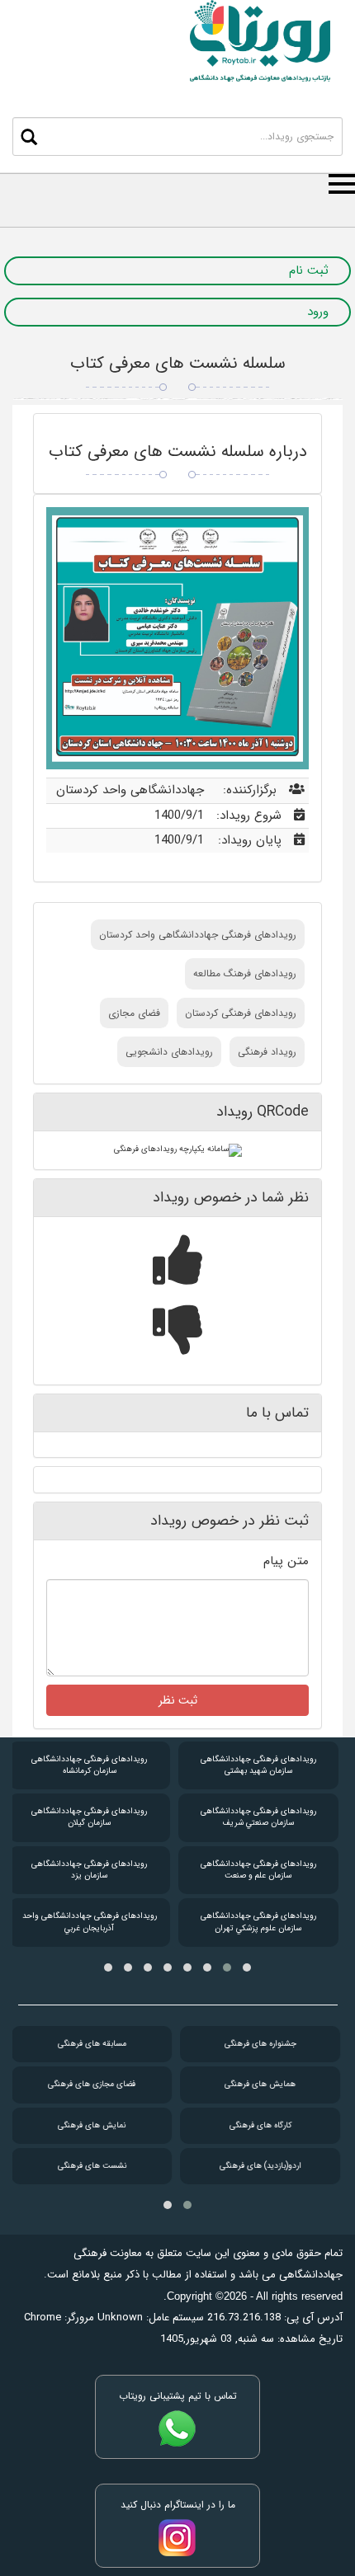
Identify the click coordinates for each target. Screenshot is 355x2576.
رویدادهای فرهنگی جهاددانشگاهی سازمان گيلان (89, 1817)
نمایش (90, 2125)
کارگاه (259, 2125)
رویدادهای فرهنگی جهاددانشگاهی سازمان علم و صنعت (258, 1870)
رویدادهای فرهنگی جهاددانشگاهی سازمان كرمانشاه (89, 1765)
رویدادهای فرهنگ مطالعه (245, 973)
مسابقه (90, 2044)
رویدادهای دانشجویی (169, 1052)
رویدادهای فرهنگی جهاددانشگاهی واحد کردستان (198, 935)
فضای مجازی (134, 1013)
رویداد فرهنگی (267, 1052)
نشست (90, 2166)
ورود (318, 312)
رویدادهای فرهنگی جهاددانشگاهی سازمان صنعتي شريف (258, 1817)
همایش (258, 2084)
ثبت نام (309, 271)
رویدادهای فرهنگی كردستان (241, 1013)
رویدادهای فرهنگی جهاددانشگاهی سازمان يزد (89, 1870)
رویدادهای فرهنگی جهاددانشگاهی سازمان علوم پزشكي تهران (258, 1922)
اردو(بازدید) (259, 2166)
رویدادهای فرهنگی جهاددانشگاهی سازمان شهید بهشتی (258, 1765)
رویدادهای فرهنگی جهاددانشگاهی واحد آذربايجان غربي (90, 1922)
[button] (247, 1967)
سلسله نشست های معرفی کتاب (178, 363)
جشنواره (259, 2044)
